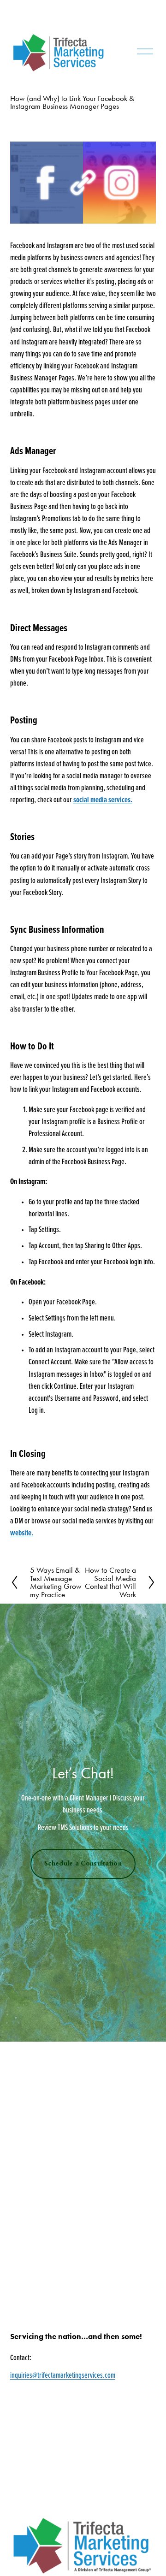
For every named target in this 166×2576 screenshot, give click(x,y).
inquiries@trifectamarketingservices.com (63, 2375)
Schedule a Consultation (83, 1864)
